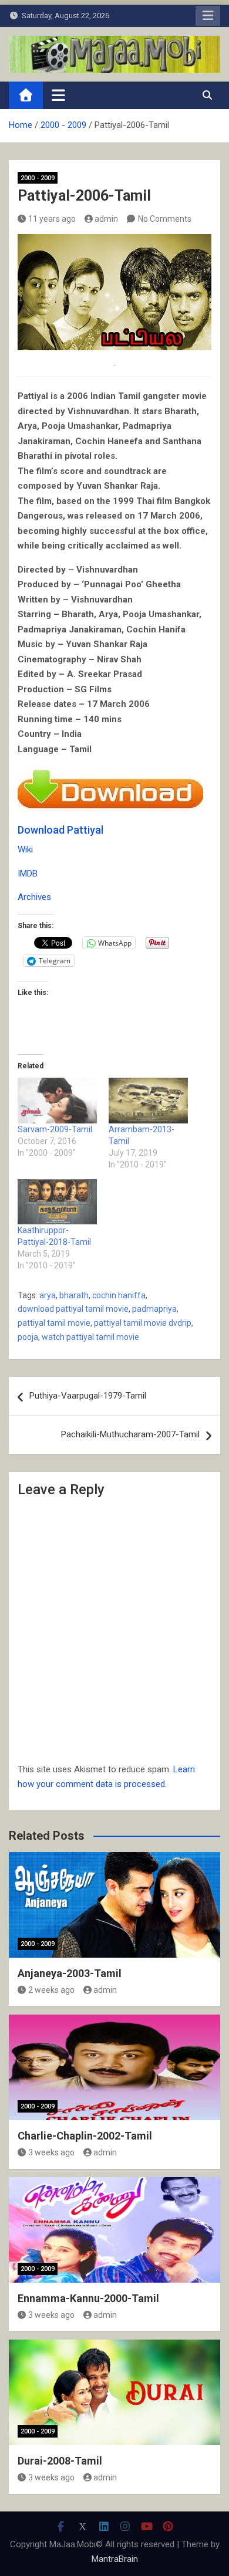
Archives (34, 897)
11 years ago (52, 219)
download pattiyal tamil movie (73, 1309)
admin (106, 219)
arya (48, 1295)
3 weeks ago (51, 2152)
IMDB (28, 874)
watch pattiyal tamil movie (90, 1337)
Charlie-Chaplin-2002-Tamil (85, 2136)
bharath (74, 1295)
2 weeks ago (51, 1990)
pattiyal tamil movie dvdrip (143, 1323)
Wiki (25, 849)
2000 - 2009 (38, 178)
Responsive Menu (208, 16)
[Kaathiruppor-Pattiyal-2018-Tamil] (57, 1202)
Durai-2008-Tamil (60, 2461)
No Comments (165, 219)
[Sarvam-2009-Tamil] (57, 1100)
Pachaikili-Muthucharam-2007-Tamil (130, 1434)
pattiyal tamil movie (54, 1323)
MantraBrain (115, 2559)
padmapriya (154, 1309)
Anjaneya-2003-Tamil (70, 1973)
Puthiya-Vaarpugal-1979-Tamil (88, 1396)
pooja (28, 1337)
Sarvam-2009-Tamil (55, 1129)
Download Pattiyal (60, 830)
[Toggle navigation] (58, 95)
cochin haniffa (119, 1295)
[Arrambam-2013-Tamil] (148, 1100)
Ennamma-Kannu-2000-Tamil (88, 2298)
